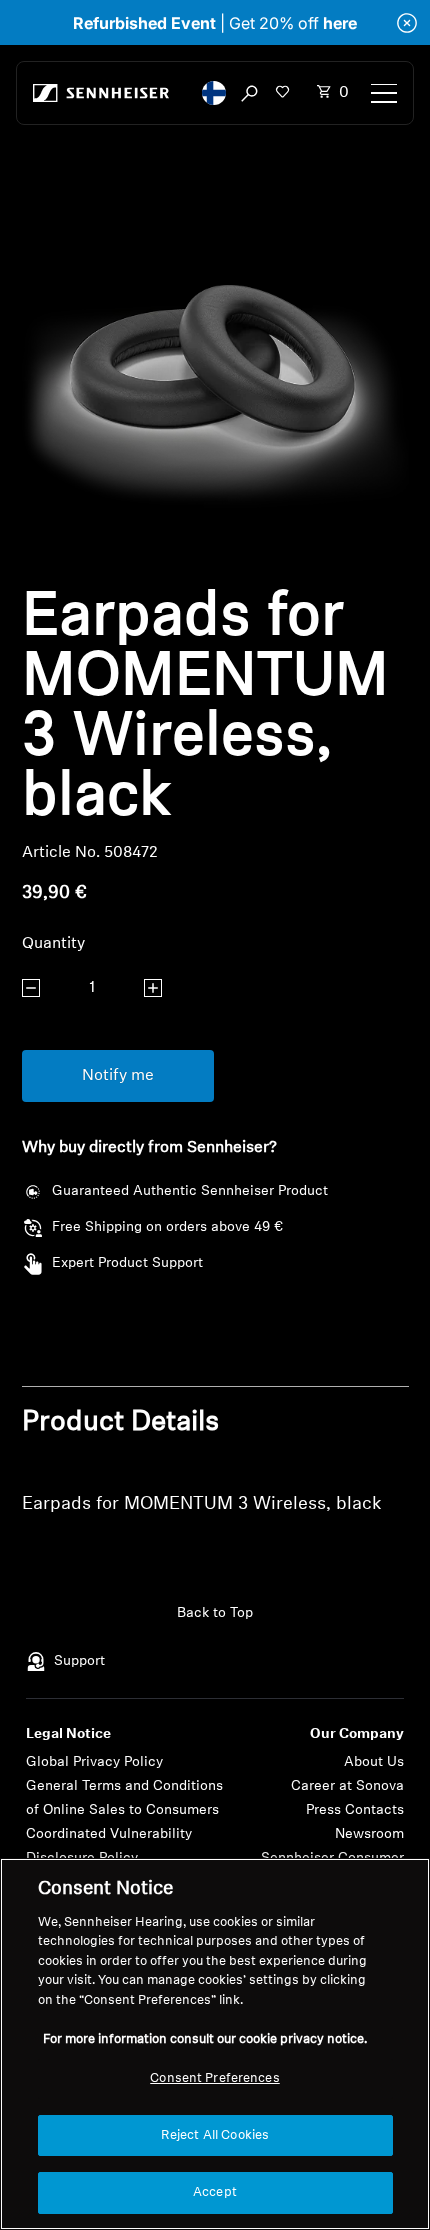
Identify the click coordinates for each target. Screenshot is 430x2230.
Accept (215, 2192)
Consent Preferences (214, 2078)
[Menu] (384, 93)
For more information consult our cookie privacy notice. (205, 2039)
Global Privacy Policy (94, 1762)
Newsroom (369, 1834)
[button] (214, 93)
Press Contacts (355, 1810)
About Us (374, 1762)
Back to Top (215, 1613)
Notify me (118, 1076)
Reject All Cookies (215, 2135)
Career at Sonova (347, 1786)
